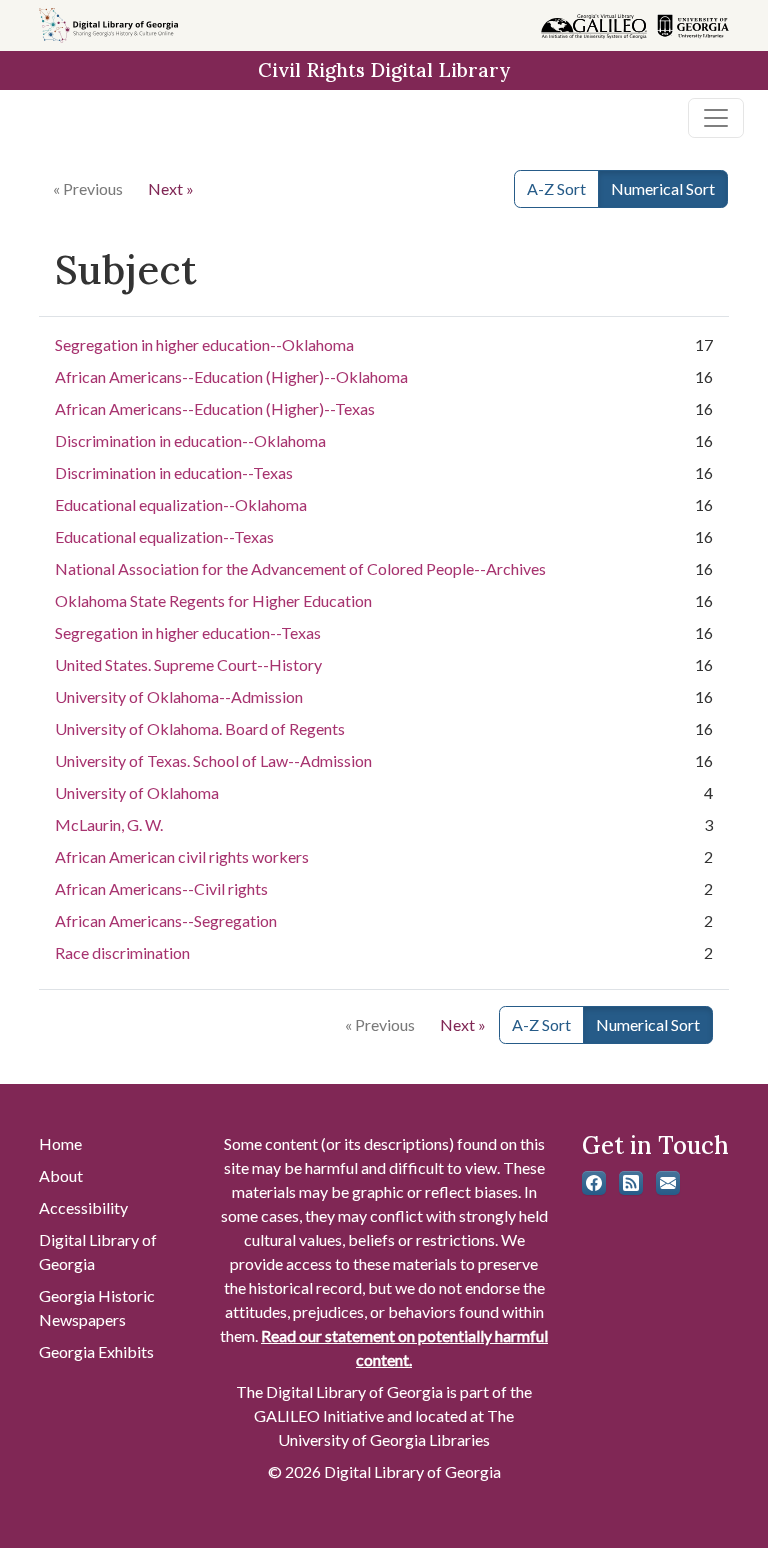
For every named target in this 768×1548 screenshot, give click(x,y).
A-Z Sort (556, 188)
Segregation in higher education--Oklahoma (204, 344)
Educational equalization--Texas (164, 536)
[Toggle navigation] (716, 118)
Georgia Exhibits (96, 1351)
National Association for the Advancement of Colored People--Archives (300, 568)
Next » (171, 188)
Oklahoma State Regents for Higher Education (213, 600)
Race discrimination (122, 952)
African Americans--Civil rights (161, 888)
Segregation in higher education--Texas (188, 632)
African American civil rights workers (182, 856)
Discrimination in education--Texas (174, 472)
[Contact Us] (668, 1183)
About (61, 1175)
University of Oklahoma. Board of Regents (200, 728)
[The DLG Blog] (631, 1183)
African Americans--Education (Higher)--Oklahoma (231, 376)
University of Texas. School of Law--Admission (213, 760)
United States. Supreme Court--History (188, 664)
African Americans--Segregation (166, 920)
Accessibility (83, 1207)
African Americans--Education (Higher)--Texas (215, 408)
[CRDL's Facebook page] (594, 1183)
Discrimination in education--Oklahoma (190, 440)
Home (60, 1143)
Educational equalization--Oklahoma (181, 504)
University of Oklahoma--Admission (179, 696)
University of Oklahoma (137, 792)
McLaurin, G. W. (109, 824)
